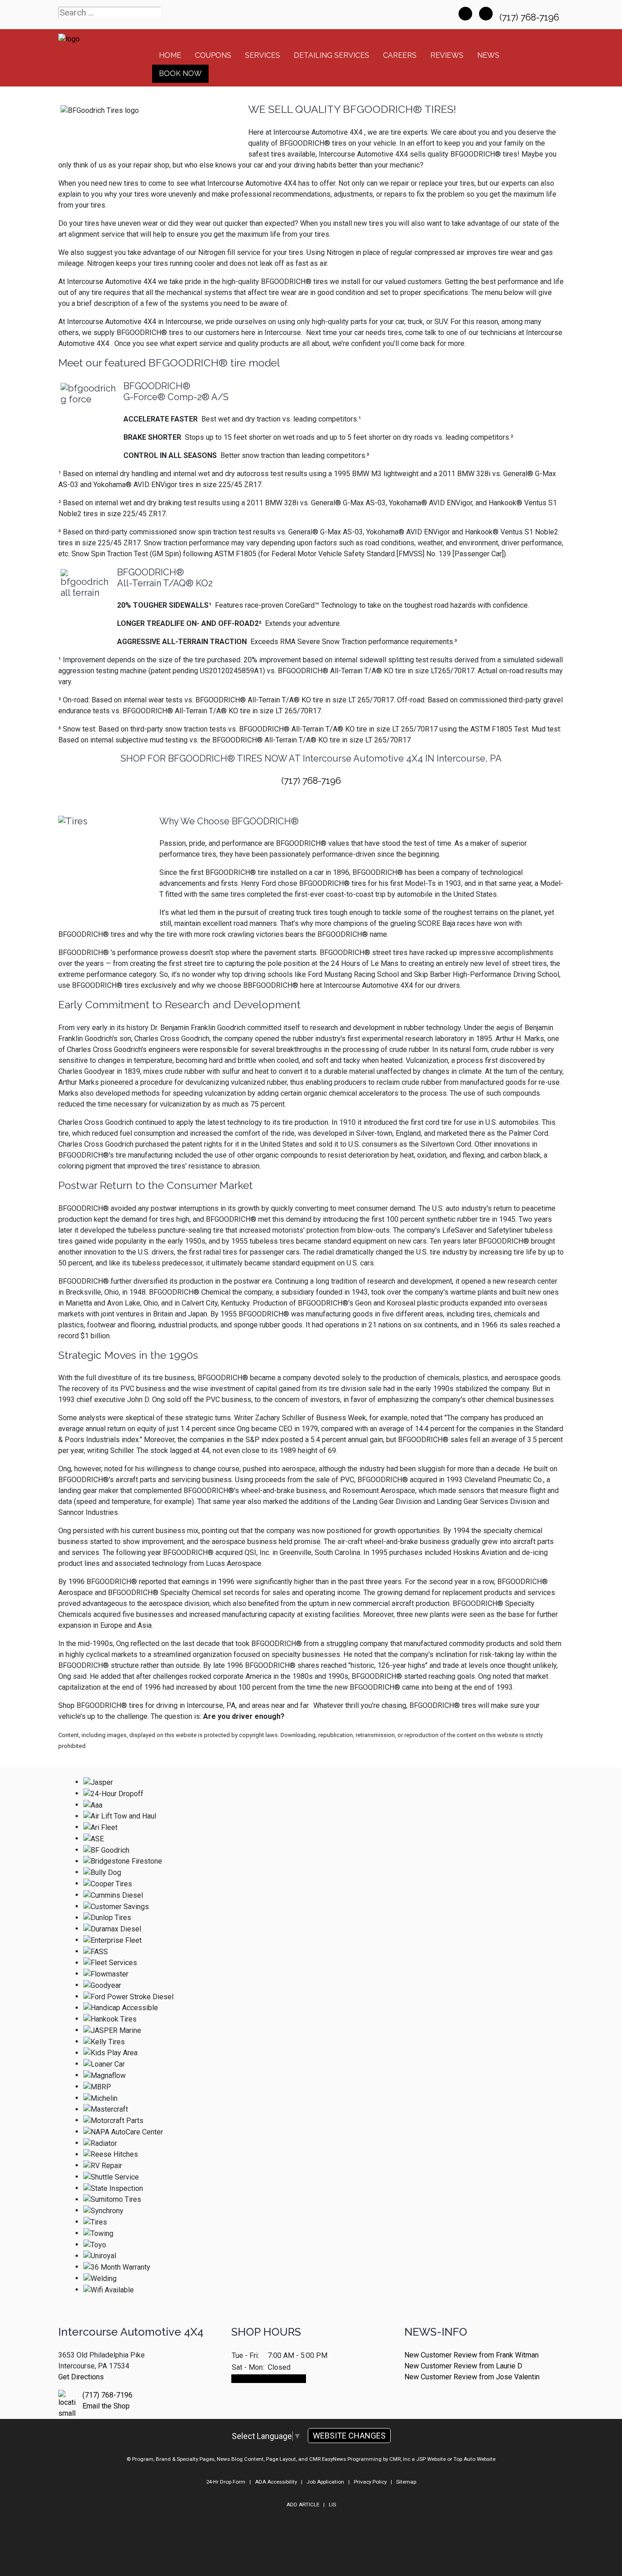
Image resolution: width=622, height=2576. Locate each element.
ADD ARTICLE (303, 2505)
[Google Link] (486, 14)
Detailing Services (331, 55)
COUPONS (213, 55)
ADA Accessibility (276, 2482)
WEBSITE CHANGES (349, 2436)
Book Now (180, 74)
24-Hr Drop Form (226, 2482)
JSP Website (431, 2459)
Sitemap (406, 2482)
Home (170, 55)
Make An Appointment (269, 2379)
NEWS (488, 55)
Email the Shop (106, 2406)
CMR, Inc (400, 2459)
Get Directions (81, 2377)
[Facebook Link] (465, 14)
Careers (400, 55)
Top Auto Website (474, 2459)
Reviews (447, 55)
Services (263, 55)
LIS (332, 2505)
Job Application (325, 2482)
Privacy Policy (370, 2482)
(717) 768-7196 (530, 17)
